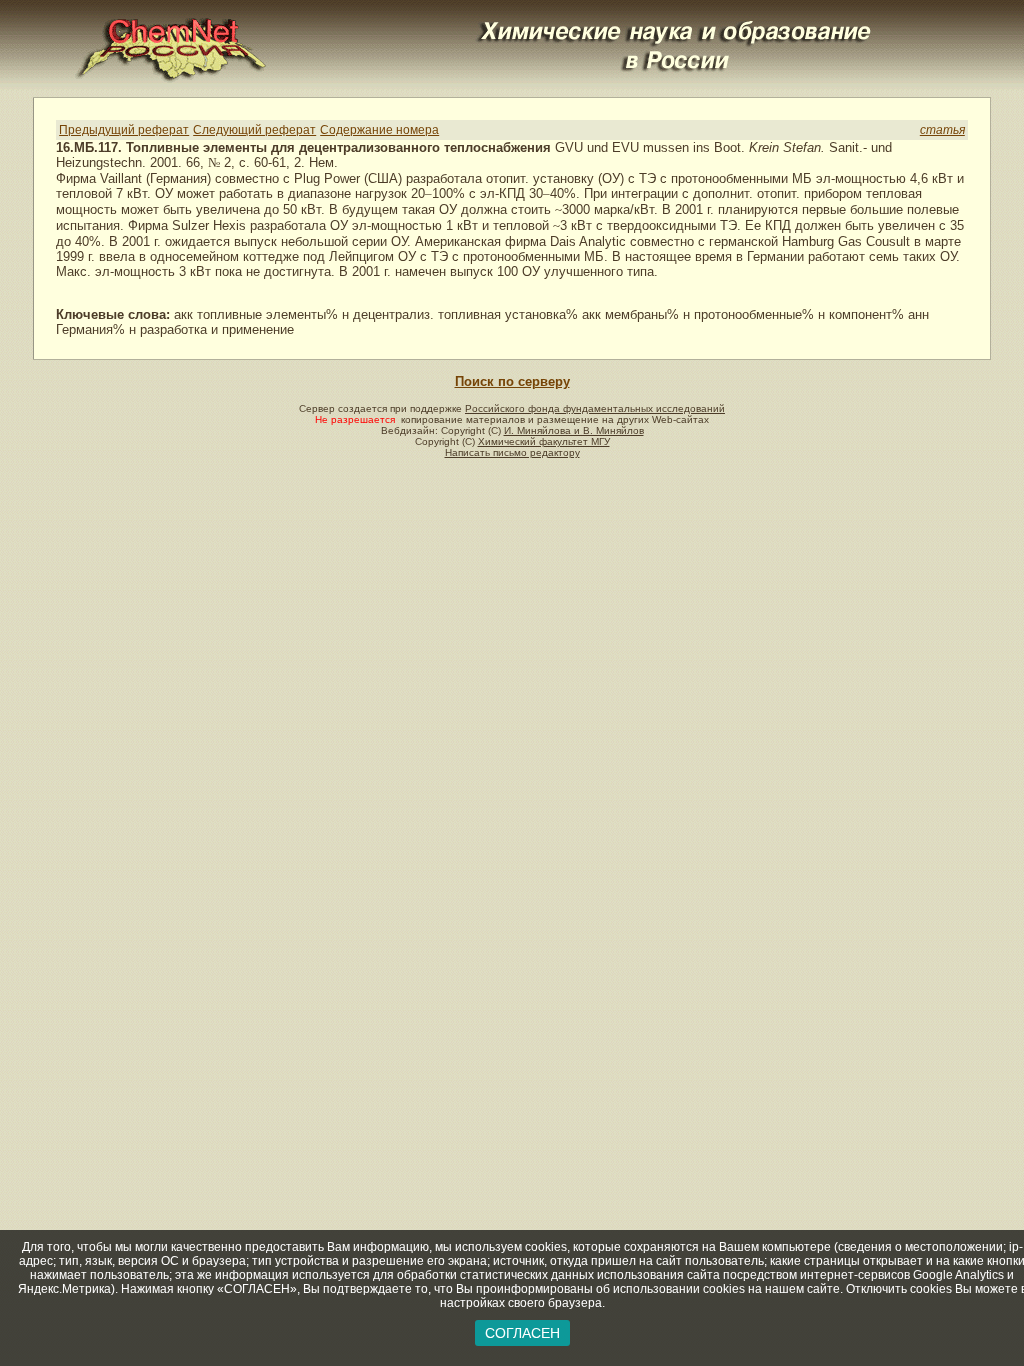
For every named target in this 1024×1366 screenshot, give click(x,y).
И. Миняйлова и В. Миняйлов (574, 430)
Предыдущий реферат (124, 130)
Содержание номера (379, 130)
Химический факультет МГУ (544, 441)
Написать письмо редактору (512, 452)
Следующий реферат (254, 130)
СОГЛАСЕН (522, 1333)
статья (942, 130)
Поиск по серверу (512, 381)
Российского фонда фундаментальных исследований (595, 408)
